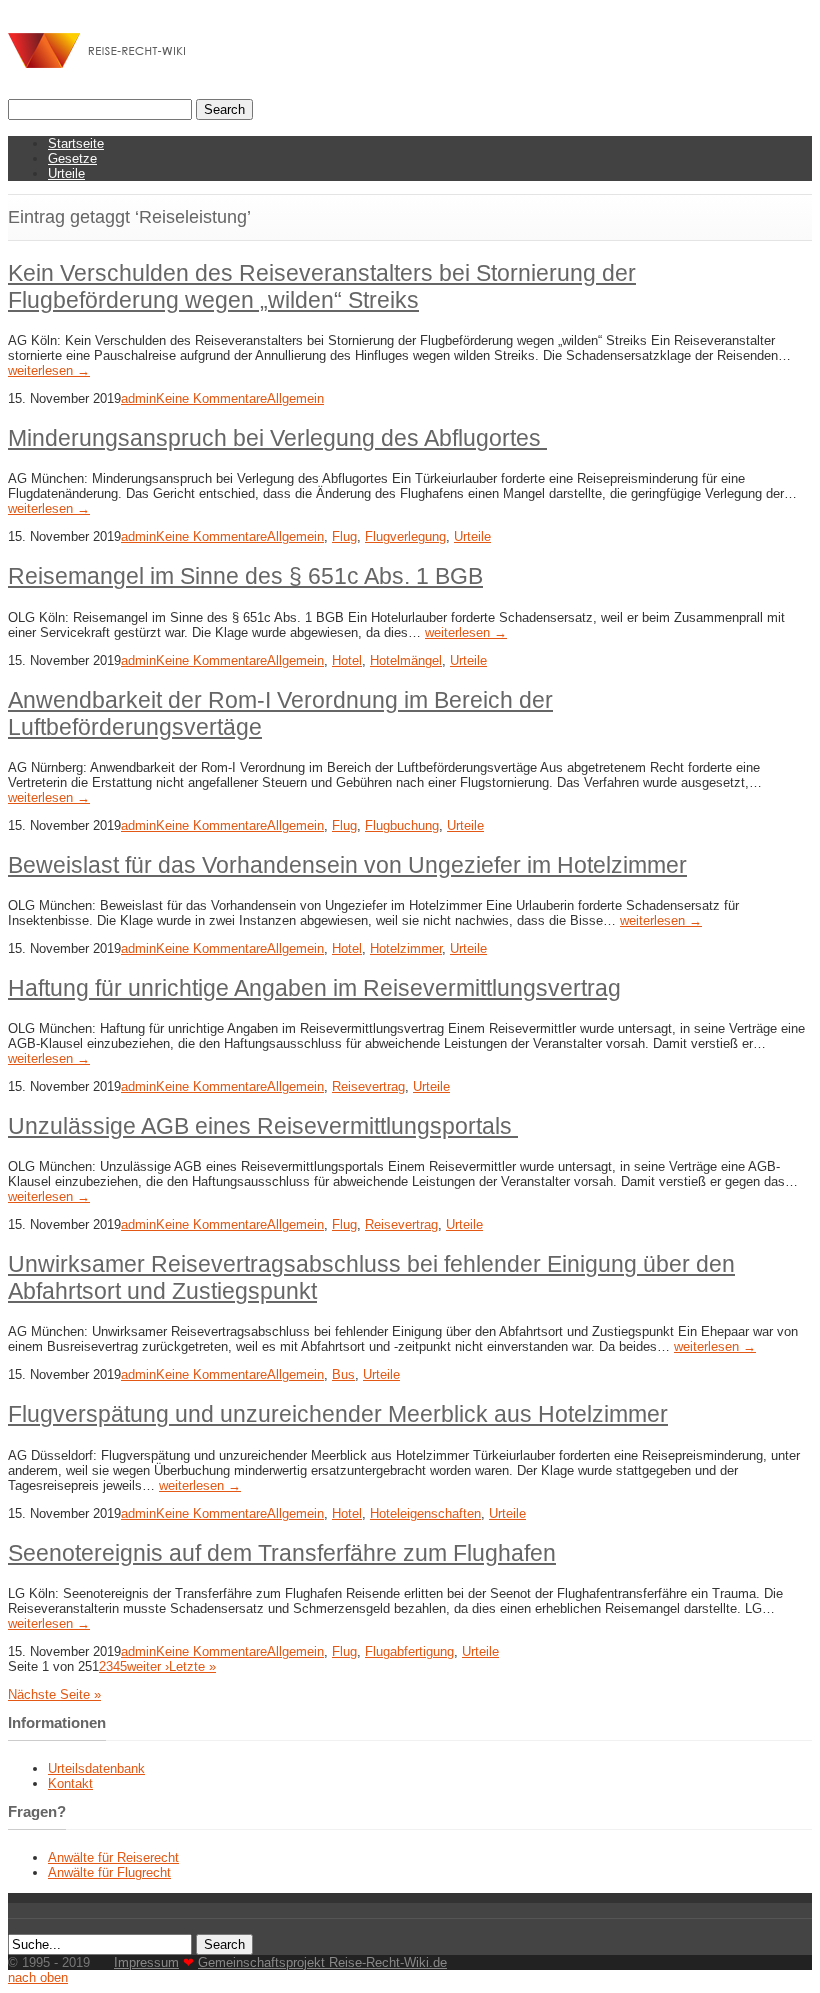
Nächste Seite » (54, 1694)
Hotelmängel (406, 660)
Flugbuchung (402, 825)
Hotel (347, 660)
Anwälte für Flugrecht (109, 1872)
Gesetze (72, 158)
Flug (344, 536)
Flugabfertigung (409, 1651)
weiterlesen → (49, 370)
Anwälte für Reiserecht (113, 1857)
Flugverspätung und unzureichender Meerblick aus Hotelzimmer (338, 1414)
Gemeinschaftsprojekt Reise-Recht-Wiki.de (322, 1962)
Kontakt (70, 1783)
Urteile (66, 173)
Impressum (146, 1962)
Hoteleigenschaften (425, 1513)
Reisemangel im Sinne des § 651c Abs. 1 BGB (245, 576)
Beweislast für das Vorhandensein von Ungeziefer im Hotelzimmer (347, 865)
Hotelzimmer (406, 948)
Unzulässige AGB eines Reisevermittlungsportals (263, 1126)
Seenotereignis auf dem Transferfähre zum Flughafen (282, 1553)
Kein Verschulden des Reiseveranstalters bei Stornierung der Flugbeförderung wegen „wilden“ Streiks (322, 286)
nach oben (38, 1977)
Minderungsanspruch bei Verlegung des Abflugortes (277, 438)
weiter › (148, 1666)
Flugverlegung (405, 536)
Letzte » (192, 1666)
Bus (343, 1374)
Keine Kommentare (211, 398)
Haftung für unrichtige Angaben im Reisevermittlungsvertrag (314, 988)
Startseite (76, 143)
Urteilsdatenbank (96, 1768)
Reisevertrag (368, 1086)
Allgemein (295, 398)
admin (138, 398)
